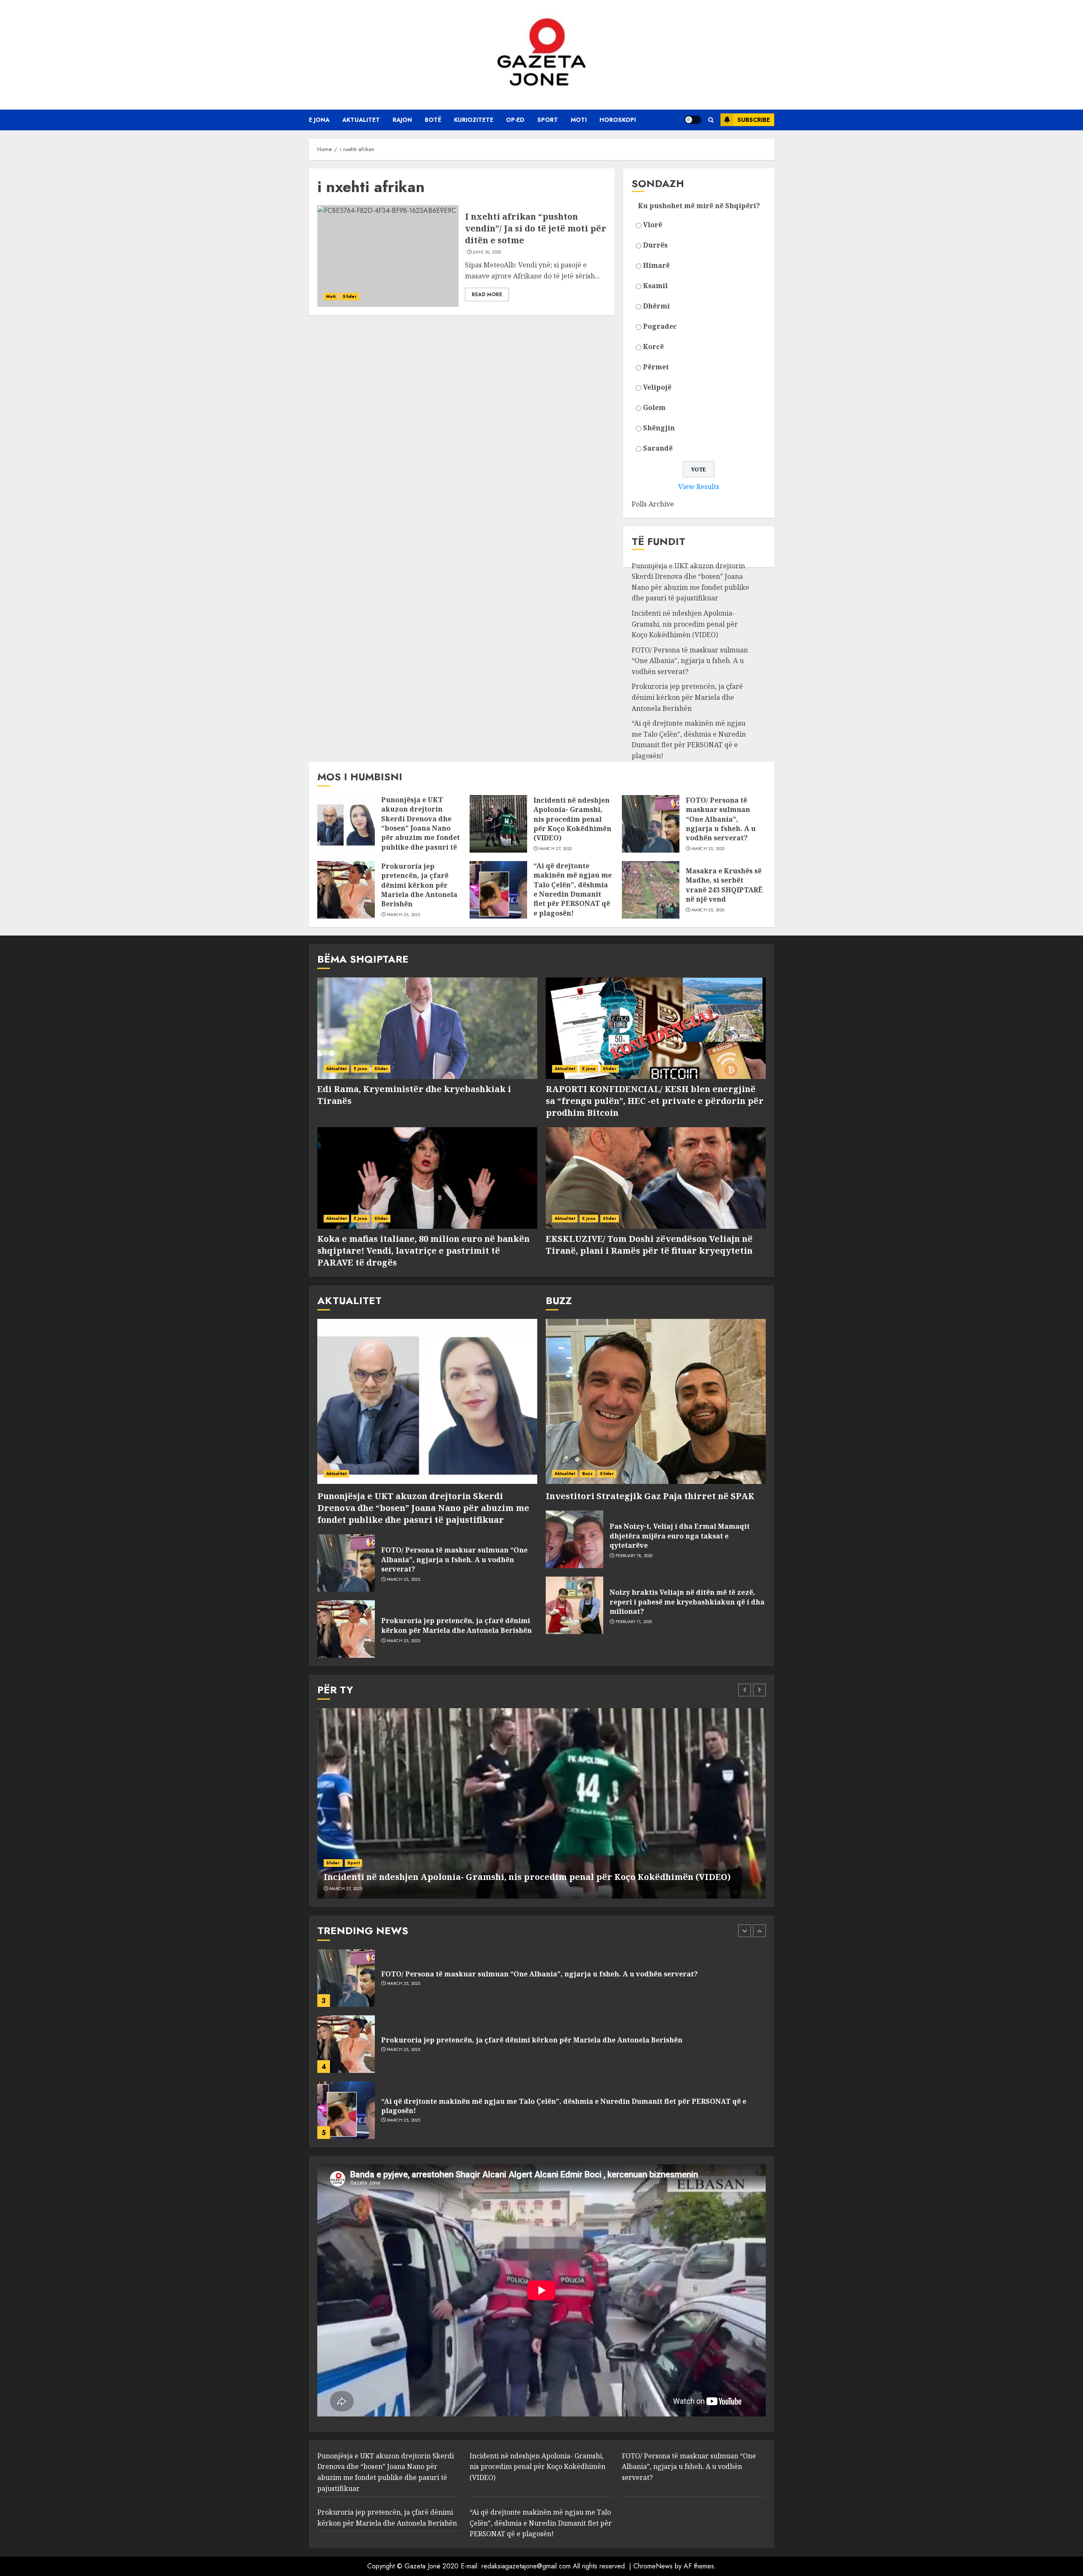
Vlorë (653, 225)
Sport (548, 120)
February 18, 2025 (634, 1556)
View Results (699, 487)
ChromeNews (653, 2566)
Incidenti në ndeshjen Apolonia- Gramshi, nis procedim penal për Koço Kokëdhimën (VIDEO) (685, 624)
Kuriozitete (474, 120)
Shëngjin (659, 428)
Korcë (653, 347)
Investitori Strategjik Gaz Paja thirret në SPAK (650, 1496)
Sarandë (658, 448)
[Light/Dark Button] (693, 120)
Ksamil (655, 286)
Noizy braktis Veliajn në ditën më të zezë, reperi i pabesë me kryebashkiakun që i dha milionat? (687, 1602)
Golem (654, 407)
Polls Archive (653, 504)
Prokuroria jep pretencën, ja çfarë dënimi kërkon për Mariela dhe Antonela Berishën (687, 697)
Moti (579, 120)
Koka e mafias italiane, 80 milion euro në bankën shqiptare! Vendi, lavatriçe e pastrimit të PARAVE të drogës (423, 1251)
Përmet (656, 367)
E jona (319, 120)
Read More (487, 294)
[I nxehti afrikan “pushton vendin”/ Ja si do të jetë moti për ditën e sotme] (388, 256)
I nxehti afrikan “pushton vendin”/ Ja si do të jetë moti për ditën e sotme (536, 228)
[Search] (711, 120)
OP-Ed (515, 120)
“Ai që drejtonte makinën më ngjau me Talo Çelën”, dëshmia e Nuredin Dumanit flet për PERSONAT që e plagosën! (689, 739)
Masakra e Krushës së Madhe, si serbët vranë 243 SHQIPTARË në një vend (724, 885)
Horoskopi (618, 120)
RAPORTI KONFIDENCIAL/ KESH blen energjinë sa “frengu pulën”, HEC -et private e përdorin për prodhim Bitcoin (655, 1101)
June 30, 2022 (487, 252)
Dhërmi (656, 306)
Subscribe (754, 120)
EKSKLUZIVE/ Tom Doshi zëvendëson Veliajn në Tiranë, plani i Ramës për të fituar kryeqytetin (649, 1245)
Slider (350, 296)
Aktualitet (361, 120)
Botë (433, 120)
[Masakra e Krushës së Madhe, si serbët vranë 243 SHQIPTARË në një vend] (651, 890)
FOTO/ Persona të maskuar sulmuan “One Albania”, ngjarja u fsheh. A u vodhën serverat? (690, 661)
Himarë (656, 265)
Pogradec (660, 326)
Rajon (402, 120)
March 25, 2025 (708, 849)
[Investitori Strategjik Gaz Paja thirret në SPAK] (656, 1401)
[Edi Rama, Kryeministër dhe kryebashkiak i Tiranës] (427, 1028)
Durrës (655, 245)
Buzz (587, 1474)
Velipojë (657, 387)
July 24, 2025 (400, 2120)
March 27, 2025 (556, 849)
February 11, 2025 (634, 1622)
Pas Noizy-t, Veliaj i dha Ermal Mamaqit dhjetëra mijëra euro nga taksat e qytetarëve (680, 1536)
